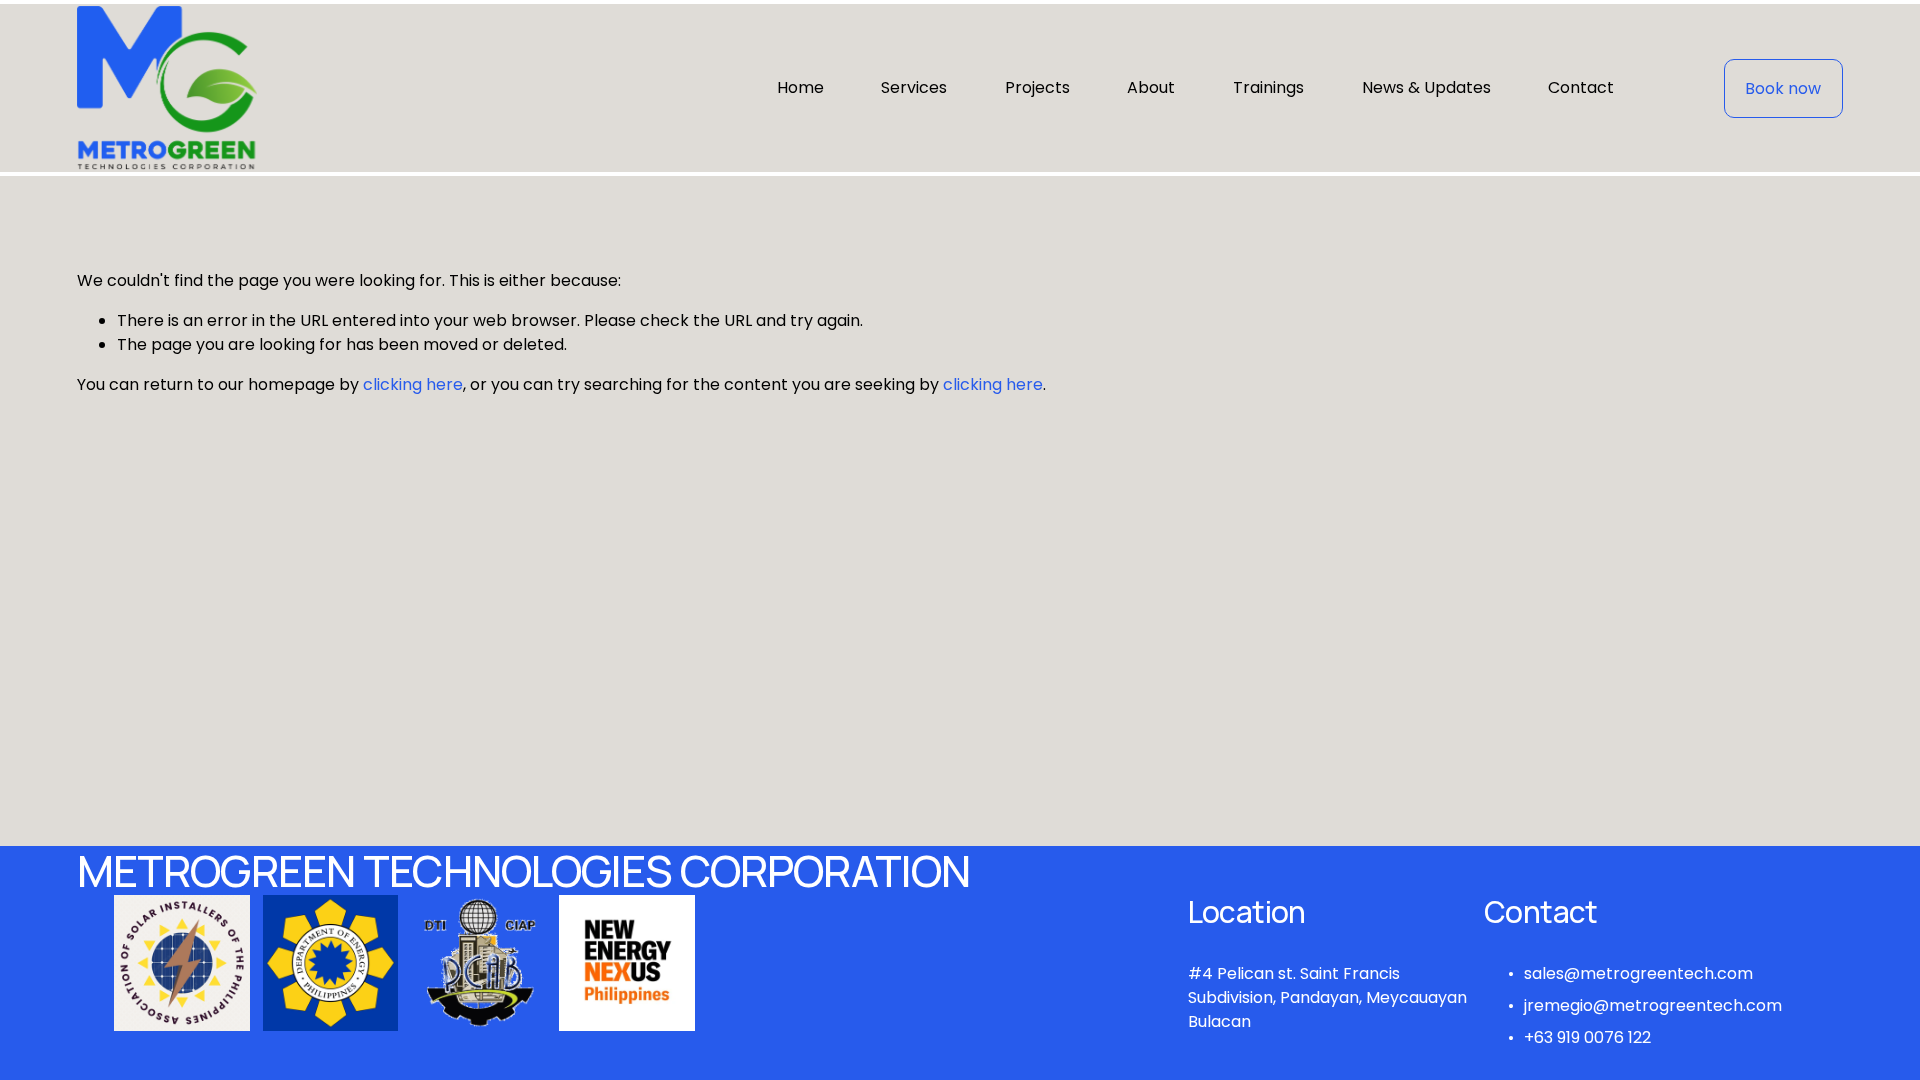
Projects (1037, 87)
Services (914, 87)
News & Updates (1426, 87)
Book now (1783, 88)
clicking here (413, 384)
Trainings (1268, 87)
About (1151, 87)
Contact (1581, 87)
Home (800, 87)
